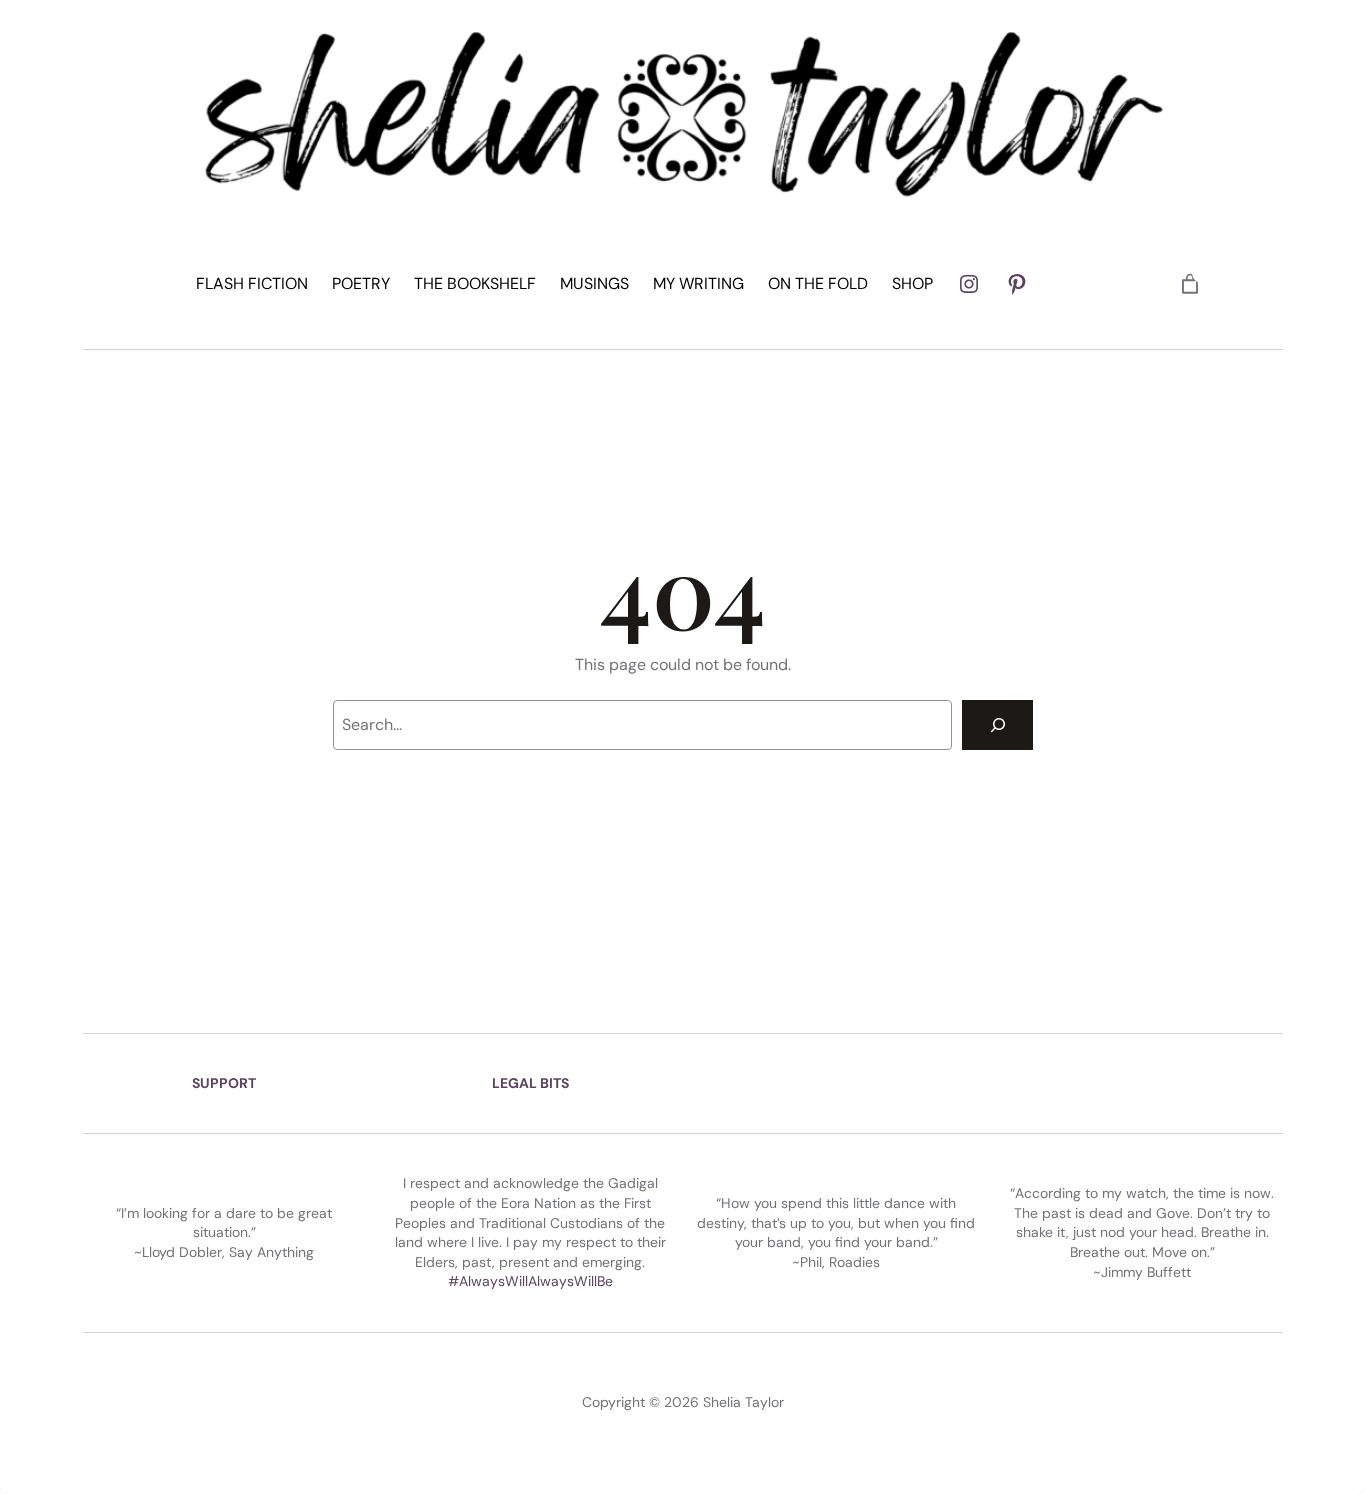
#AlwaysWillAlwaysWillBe (530, 1281)
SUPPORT (224, 1083)
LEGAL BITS (530, 1083)
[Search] (997, 724)
